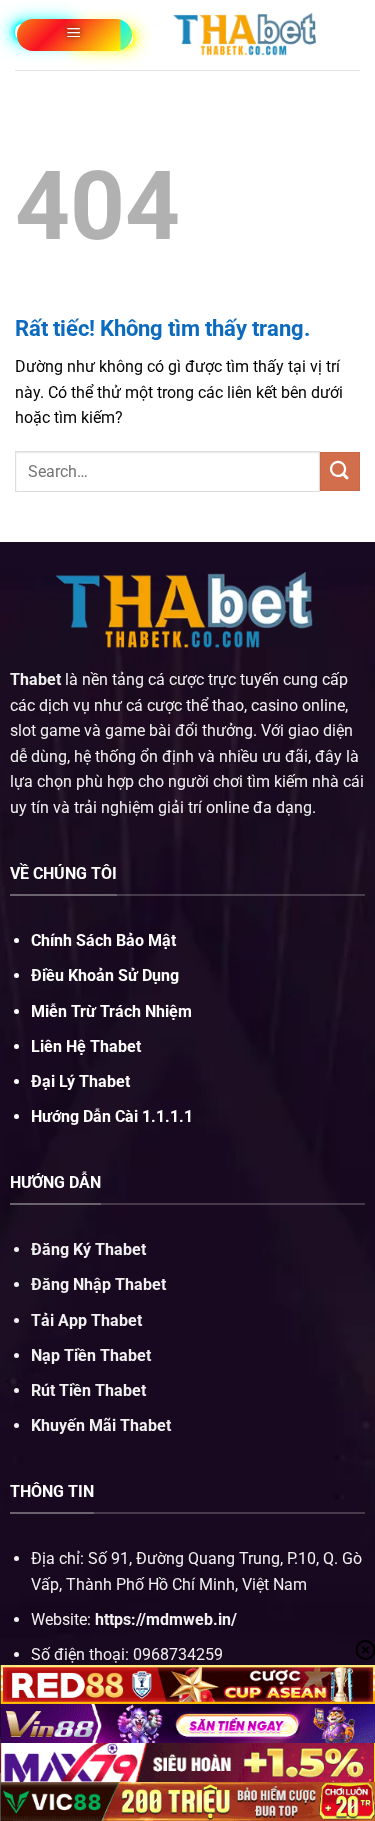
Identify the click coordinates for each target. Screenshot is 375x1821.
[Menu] (74, 35)
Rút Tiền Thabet (88, 1390)
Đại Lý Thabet (80, 1081)
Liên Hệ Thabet (86, 1046)
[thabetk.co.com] (246, 35)
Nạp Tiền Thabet (91, 1355)
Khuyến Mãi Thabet (101, 1425)
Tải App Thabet (86, 1320)
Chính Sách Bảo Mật (103, 940)
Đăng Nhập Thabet (98, 1284)
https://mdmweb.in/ (166, 1619)
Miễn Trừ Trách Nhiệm (111, 1011)
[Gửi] (340, 471)
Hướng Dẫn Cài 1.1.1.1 (112, 1116)
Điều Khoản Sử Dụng (105, 975)
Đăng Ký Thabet (88, 1249)
